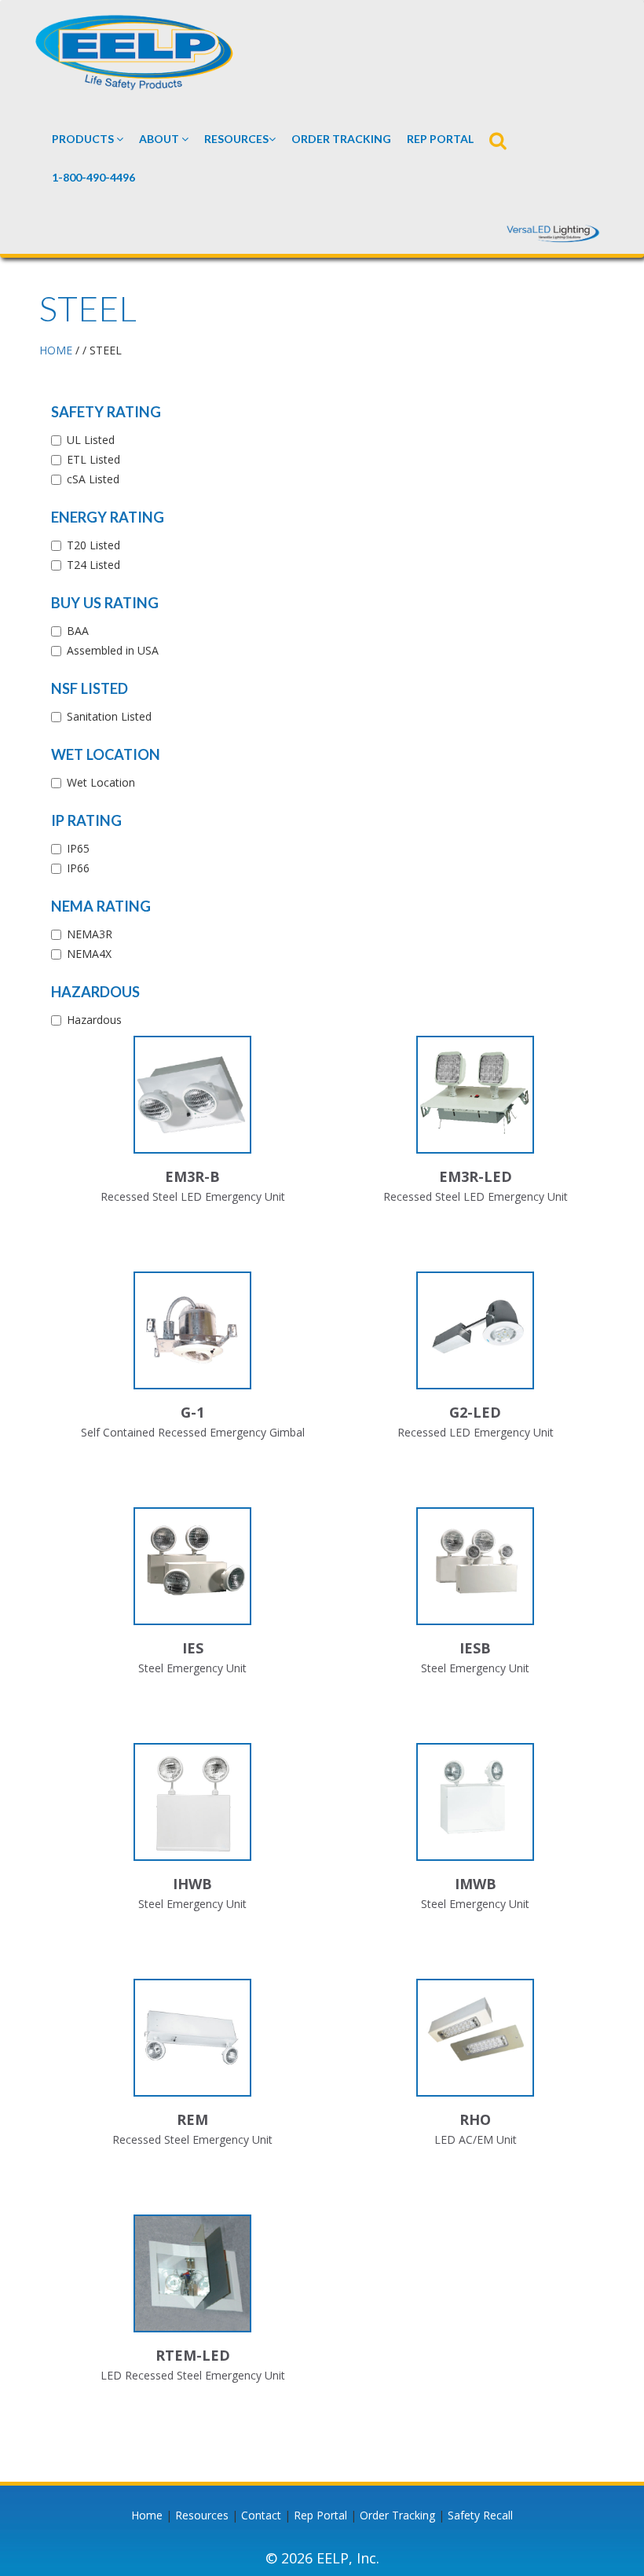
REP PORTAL (440, 139)
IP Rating (86, 820)
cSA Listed (93, 479)
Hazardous (95, 992)
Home (147, 2515)
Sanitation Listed (109, 716)
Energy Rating (108, 517)
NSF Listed (90, 688)
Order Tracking (341, 139)
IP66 (78, 868)
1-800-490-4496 (93, 177)
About (160, 139)
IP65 (78, 848)
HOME (56, 350)
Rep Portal (320, 2515)
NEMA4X (89, 954)
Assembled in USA (113, 650)
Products (84, 139)
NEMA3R (90, 934)
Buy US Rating (105, 603)
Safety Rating (106, 412)
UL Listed (91, 440)
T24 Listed (93, 565)
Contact (261, 2515)
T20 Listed (93, 545)
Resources (236, 139)
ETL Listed (93, 459)
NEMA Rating (101, 906)
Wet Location (106, 754)
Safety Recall (480, 2515)
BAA (78, 631)
